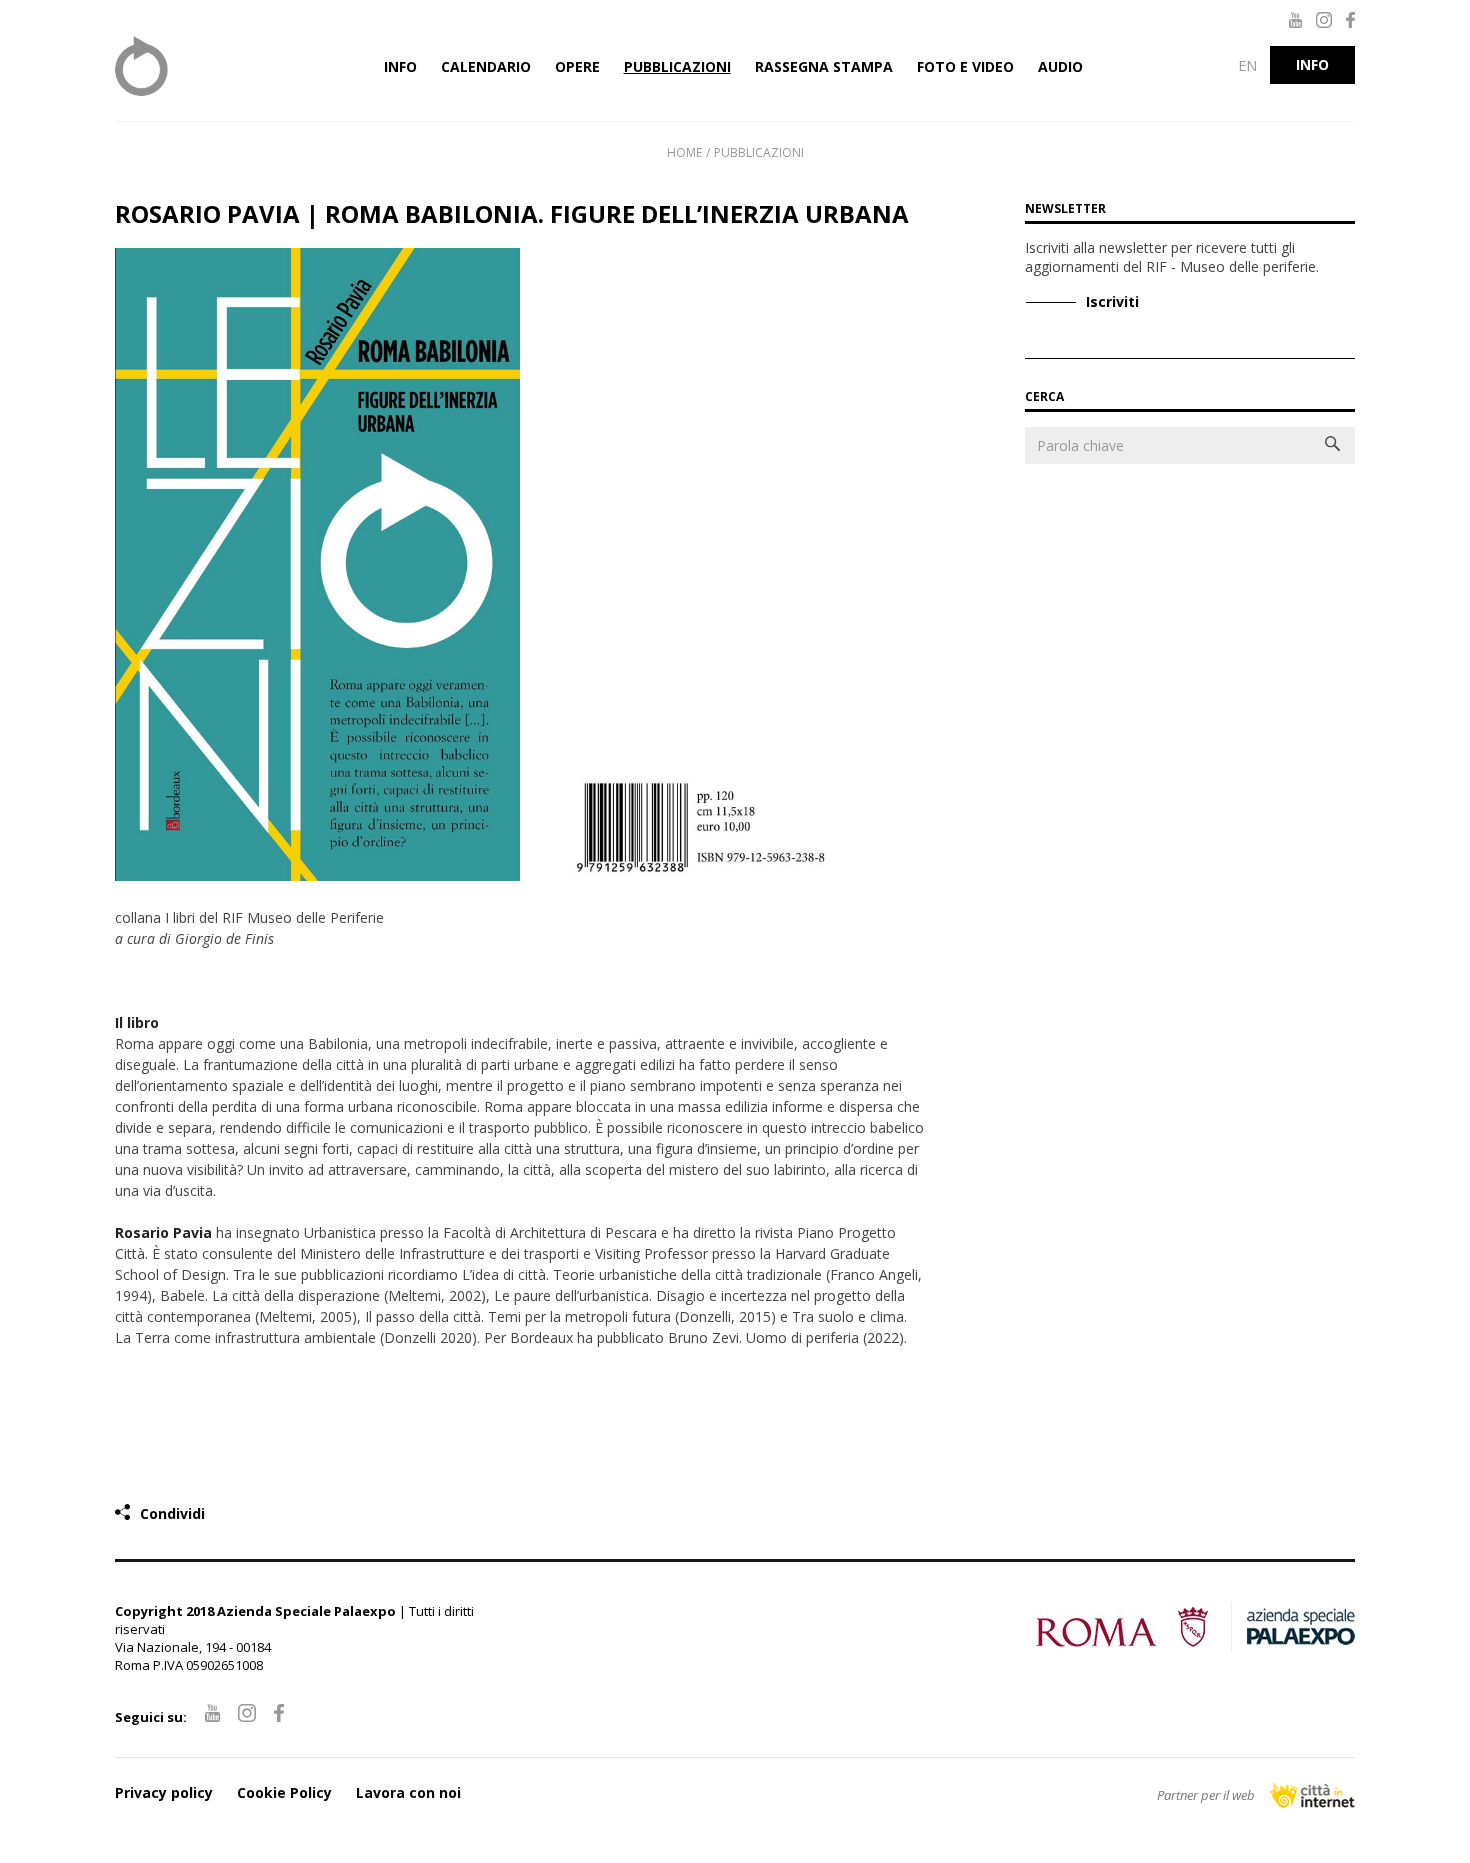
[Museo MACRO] (205, 66)
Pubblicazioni (759, 152)
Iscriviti (1112, 301)
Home (684, 152)
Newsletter (1065, 208)
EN (1247, 65)
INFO (1312, 64)
